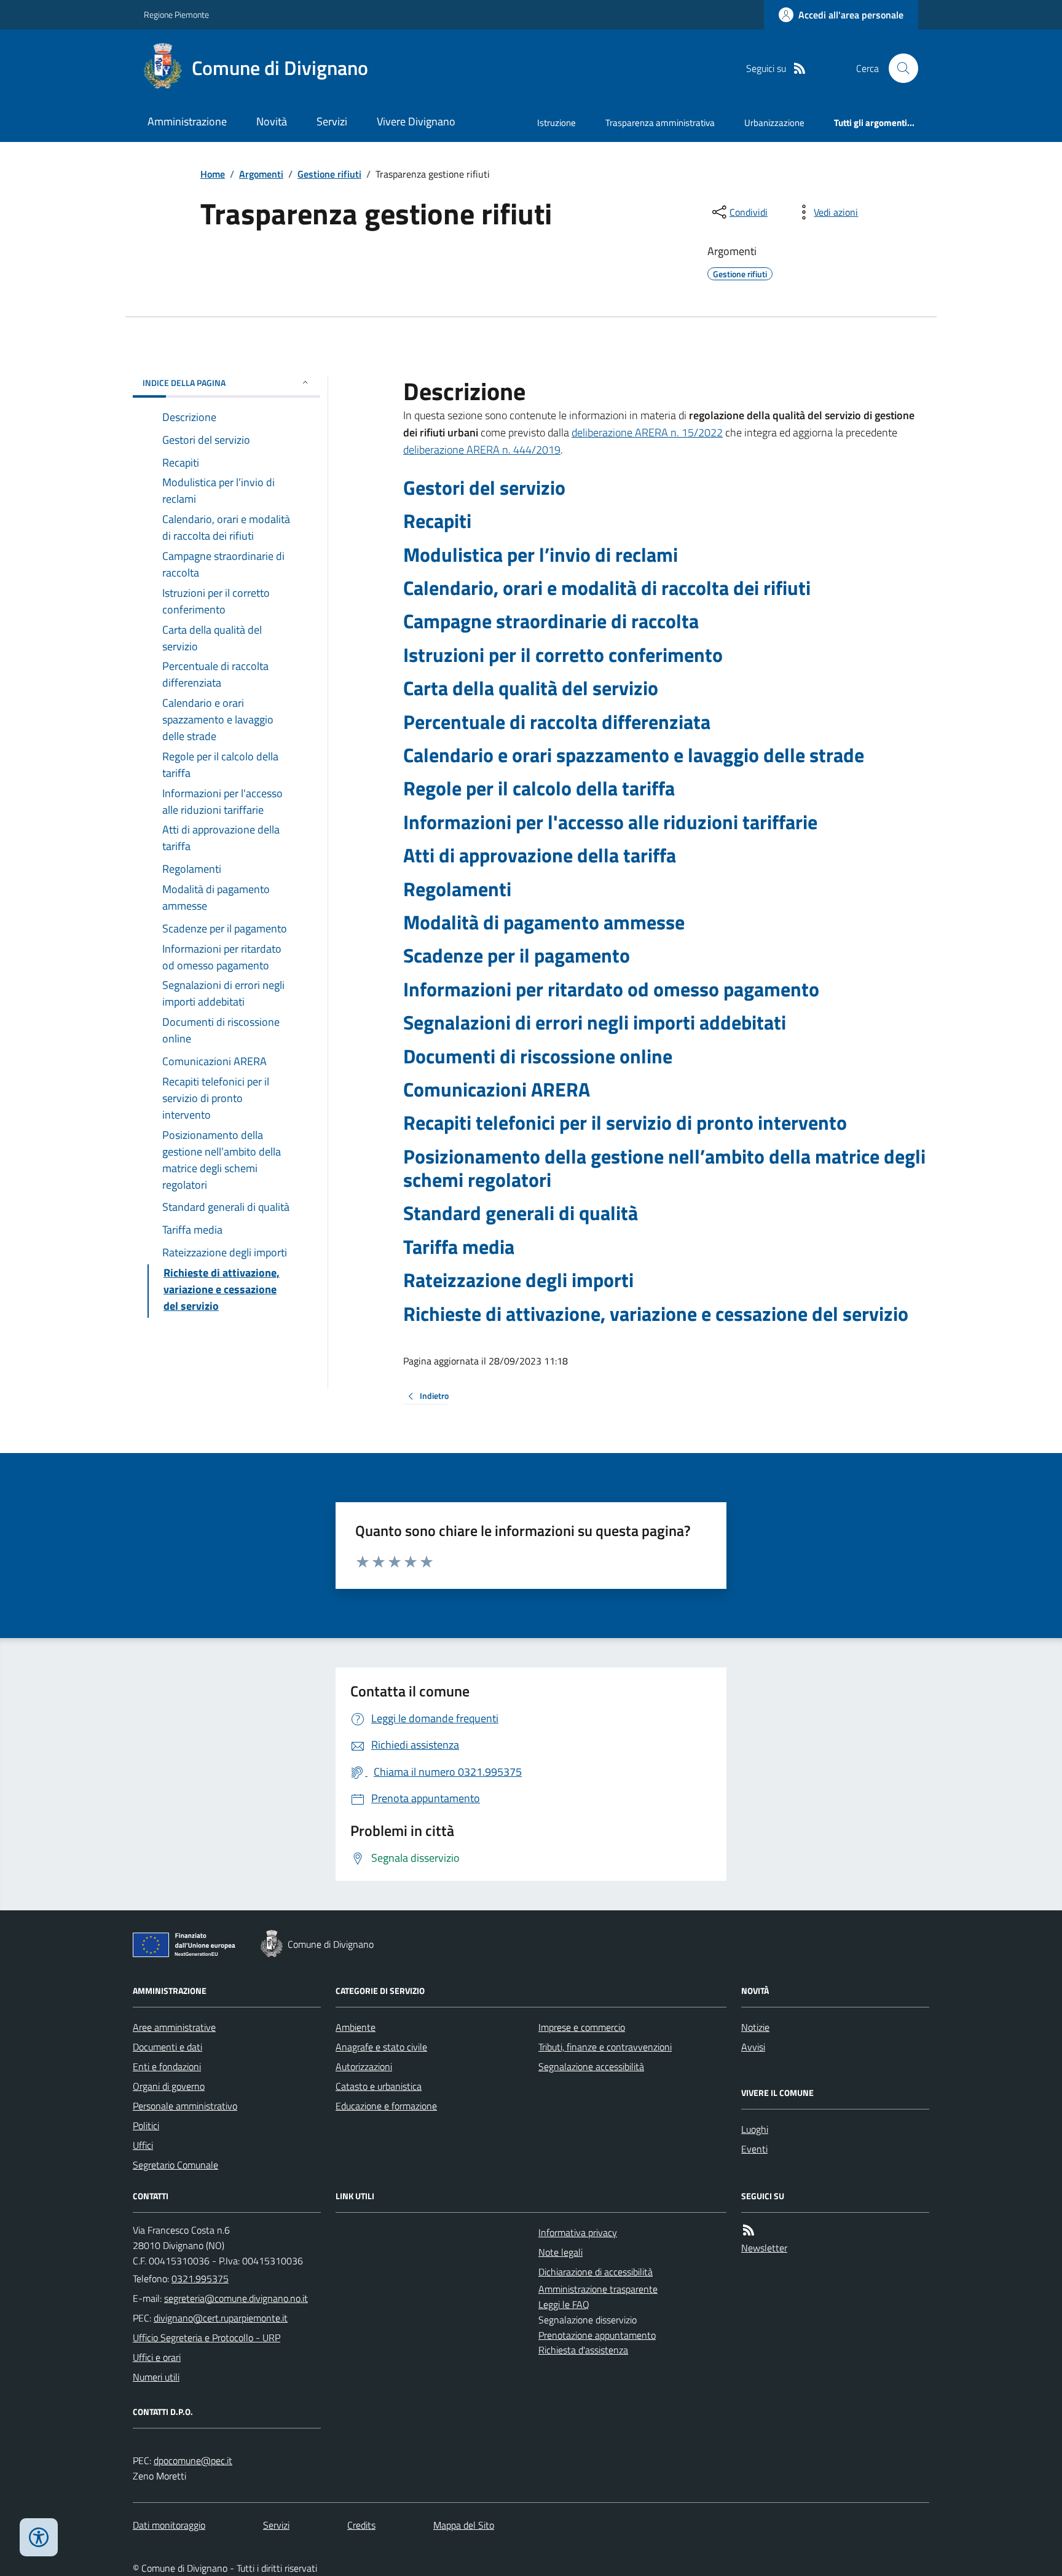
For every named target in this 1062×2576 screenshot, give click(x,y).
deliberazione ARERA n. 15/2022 (647, 432)
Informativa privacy (578, 2232)
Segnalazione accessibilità (591, 2066)
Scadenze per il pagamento (517, 955)
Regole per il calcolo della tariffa (539, 788)
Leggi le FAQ (564, 2304)
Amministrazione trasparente (598, 2289)
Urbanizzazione (774, 123)
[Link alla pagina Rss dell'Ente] (749, 2230)
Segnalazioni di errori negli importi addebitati (595, 1022)
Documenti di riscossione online (538, 1056)
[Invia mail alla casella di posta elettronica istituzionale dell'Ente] (236, 2298)
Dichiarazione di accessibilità (596, 2272)
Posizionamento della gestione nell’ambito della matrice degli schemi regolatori (664, 1168)
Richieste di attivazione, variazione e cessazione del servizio (656, 1314)
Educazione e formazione (386, 2106)
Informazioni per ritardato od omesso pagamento (611, 989)
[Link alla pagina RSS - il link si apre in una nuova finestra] (800, 69)
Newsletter (764, 2248)
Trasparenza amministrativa (660, 123)
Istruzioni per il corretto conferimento (563, 655)
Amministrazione (187, 121)
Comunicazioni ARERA (497, 1089)
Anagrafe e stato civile (381, 2047)
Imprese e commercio (582, 2027)
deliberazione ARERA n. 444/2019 (482, 450)
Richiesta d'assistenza (583, 2350)
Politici (146, 2125)
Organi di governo (169, 2086)
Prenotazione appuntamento (597, 2335)
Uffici (143, 2145)
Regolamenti (457, 889)
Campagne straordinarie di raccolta (551, 621)
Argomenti (261, 174)
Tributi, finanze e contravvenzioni (605, 2047)
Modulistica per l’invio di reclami (541, 554)
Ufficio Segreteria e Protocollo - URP (206, 2338)
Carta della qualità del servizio (531, 688)
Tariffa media (459, 1247)
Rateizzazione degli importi (518, 1280)
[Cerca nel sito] (899, 68)
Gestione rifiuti (329, 174)
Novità (272, 121)
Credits (361, 2525)
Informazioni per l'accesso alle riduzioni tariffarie (610, 822)
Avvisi (753, 2047)
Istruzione (557, 123)
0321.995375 (200, 2279)
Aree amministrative (174, 2027)
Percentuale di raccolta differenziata (557, 722)
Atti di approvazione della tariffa (540, 855)
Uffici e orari (157, 2357)
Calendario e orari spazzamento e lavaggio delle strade (634, 755)
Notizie (755, 2027)
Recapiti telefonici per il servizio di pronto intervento (625, 1122)
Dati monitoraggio (169, 2525)
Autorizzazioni (364, 2066)
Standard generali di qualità (521, 1213)
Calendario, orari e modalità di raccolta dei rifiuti (607, 588)
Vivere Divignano (416, 121)
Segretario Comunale (175, 2165)
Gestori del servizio (484, 487)
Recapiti (437, 521)
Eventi (754, 2149)
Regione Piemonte (176, 14)
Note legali (560, 2252)
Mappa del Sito (464, 2525)
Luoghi (755, 2129)
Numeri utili (156, 2377)
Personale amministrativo (185, 2106)
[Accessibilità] (39, 2537)
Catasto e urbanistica (379, 2086)
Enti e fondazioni (167, 2066)
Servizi (332, 121)
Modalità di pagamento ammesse (544, 922)
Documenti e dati (167, 2047)
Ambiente (356, 2027)
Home (213, 174)
